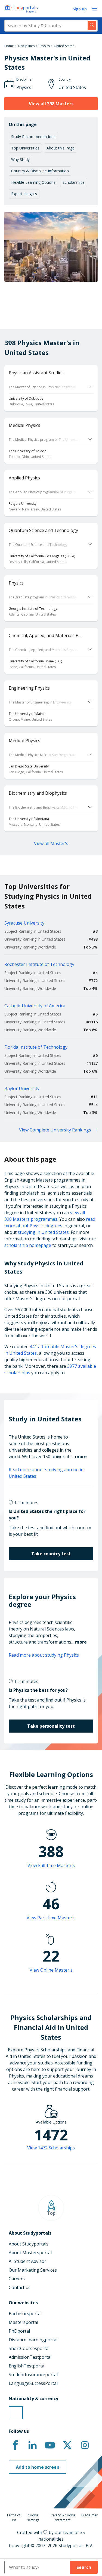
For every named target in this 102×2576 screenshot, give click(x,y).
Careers (17, 2279)
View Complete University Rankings (55, 1130)
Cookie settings (33, 2518)
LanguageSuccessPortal (33, 2383)
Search (84, 2567)
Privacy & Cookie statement (63, 2518)
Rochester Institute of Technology (39, 964)
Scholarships (74, 182)
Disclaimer (89, 2515)
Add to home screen (38, 2467)
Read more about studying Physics (44, 1655)
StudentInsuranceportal (33, 2375)
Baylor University (22, 1088)
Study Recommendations (33, 137)
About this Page (61, 148)
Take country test (51, 1554)
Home (9, 46)
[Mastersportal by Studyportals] (22, 9)
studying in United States (43, 1232)
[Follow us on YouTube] (50, 2445)
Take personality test (51, 1726)
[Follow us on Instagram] (85, 2445)
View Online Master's (51, 1970)
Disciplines (26, 46)
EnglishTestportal (27, 2366)
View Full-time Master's (51, 1865)
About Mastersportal (30, 2253)
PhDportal (19, 2331)
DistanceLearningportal (33, 2340)
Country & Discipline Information (40, 171)
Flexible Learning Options (33, 182)
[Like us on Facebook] (15, 2445)
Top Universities (25, 148)
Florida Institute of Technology (36, 1047)
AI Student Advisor (27, 2261)
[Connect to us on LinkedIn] (33, 2445)
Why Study (20, 159)
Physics (44, 46)
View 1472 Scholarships (51, 2148)
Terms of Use (13, 2518)
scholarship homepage (28, 1245)
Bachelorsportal (25, 2314)
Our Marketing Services (33, 2270)
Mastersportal (23, 2322)
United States (64, 46)
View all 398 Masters (51, 104)
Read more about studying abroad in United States (46, 1473)
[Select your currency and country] (16, 2413)
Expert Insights (24, 194)
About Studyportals (29, 2244)
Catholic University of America (35, 1006)
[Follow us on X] (67, 2445)
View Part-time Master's (51, 1918)
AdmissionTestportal (30, 2357)
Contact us (20, 2287)
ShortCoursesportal (29, 2348)
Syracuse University (24, 923)
